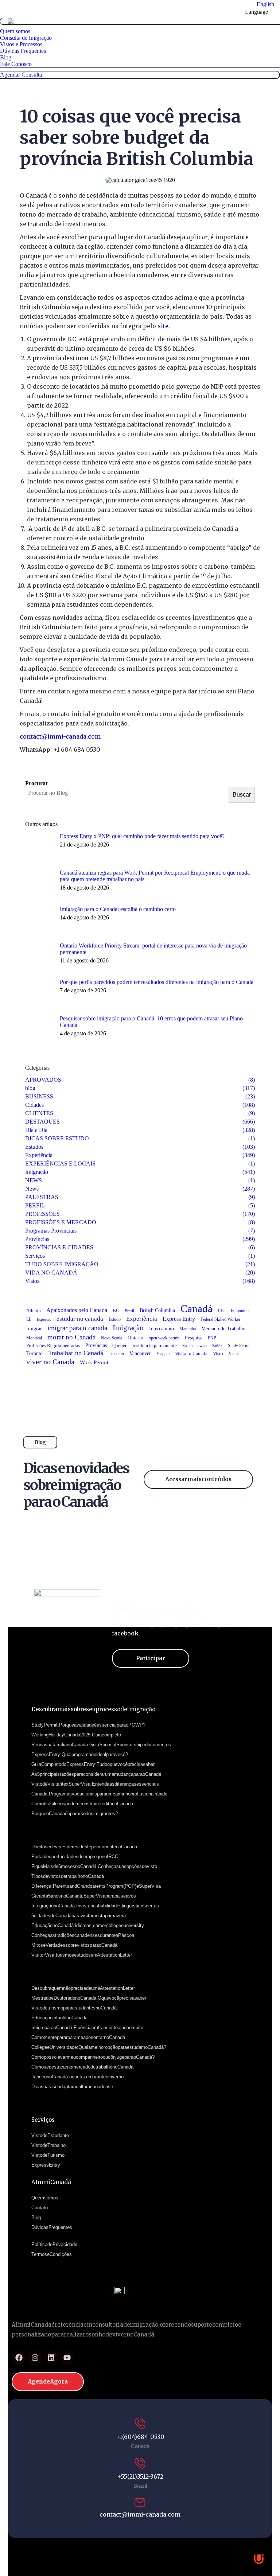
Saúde (217, 1346)
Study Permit (239, 1346)
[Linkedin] (51, 2358)
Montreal (34, 1338)
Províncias (96, 1345)
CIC (222, 1311)
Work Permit (94, 1362)
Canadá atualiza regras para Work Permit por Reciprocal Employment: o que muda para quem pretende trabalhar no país (155, 876)
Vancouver (140, 1353)
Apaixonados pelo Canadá (77, 1310)
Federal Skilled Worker (220, 1319)
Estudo (115, 1319)
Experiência (142, 1319)
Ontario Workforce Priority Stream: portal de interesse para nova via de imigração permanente (153, 949)
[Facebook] (19, 2358)
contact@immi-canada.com (60, 736)
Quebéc (120, 1346)
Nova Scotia (112, 1338)
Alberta (34, 1311)
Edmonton (240, 1311)
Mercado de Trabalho (223, 1329)
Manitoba (188, 1329)
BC (116, 1311)
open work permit (164, 1338)
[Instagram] (35, 2358)
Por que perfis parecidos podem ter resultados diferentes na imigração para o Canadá (157, 982)
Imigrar (34, 1329)
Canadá (197, 1308)
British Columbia (157, 1310)
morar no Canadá (71, 1337)
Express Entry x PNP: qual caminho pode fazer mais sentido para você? (142, 836)
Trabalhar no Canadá (76, 1353)
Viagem (163, 1354)
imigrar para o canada (77, 1328)
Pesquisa (194, 1338)
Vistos (234, 1354)
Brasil (129, 1311)
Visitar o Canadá (191, 1353)
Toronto (34, 1353)
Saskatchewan (195, 1346)
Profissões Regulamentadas (53, 1345)
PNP (212, 1338)
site (163, 326)
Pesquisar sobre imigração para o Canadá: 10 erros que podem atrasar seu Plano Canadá (151, 1022)
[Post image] (40, 848)
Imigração (128, 1328)
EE (29, 1319)
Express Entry (179, 1319)
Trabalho (116, 1354)
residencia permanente (155, 1346)
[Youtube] (67, 2358)
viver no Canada (50, 1362)
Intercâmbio (162, 1329)
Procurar (37, 783)
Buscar (242, 795)
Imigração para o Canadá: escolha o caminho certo (118, 909)
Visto (218, 1354)
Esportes (44, 1320)
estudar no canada (80, 1319)
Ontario (135, 1338)
